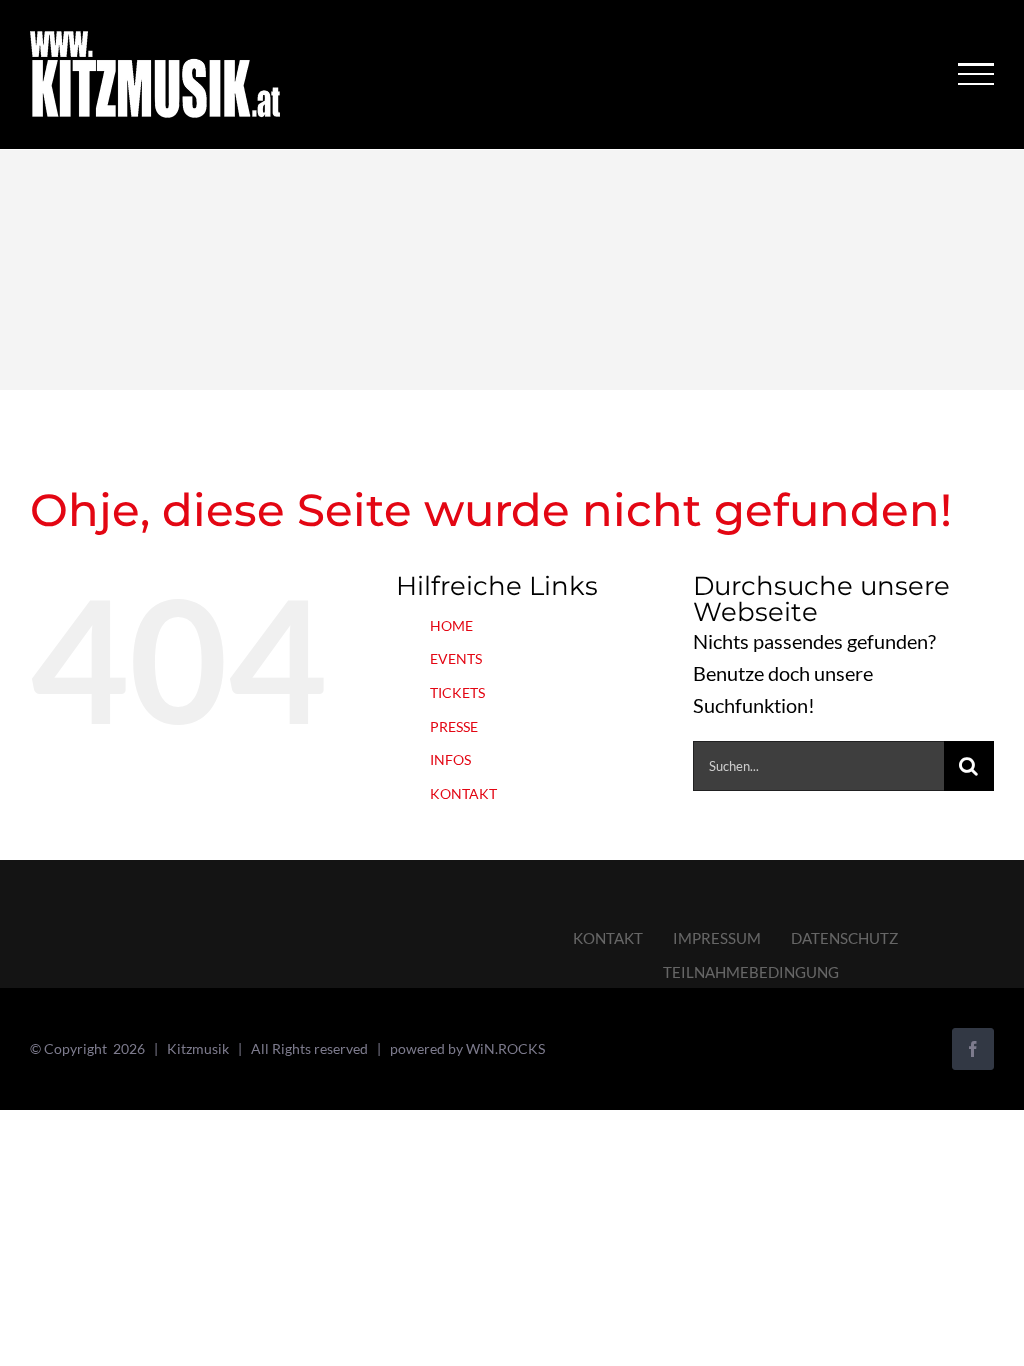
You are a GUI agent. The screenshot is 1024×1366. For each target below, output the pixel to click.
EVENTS (456, 658)
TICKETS (457, 692)
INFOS (450, 759)
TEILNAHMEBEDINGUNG (751, 972)
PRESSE (454, 726)
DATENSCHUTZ (844, 938)
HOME (451, 625)
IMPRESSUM (717, 938)
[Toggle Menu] (976, 74)
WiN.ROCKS (505, 1048)
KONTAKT (463, 793)
